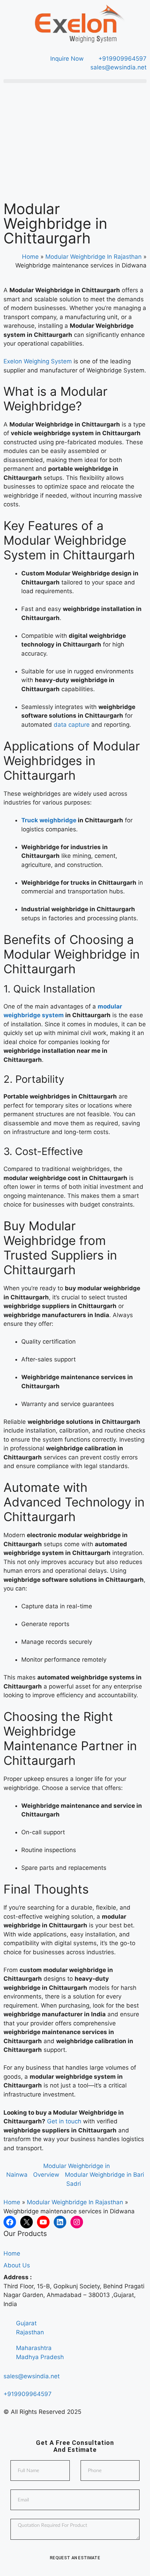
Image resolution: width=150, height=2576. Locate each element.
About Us (17, 2265)
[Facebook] (10, 2222)
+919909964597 (28, 2394)
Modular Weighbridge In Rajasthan (93, 257)
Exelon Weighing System (38, 361)
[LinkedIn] (60, 2222)
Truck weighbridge (49, 820)
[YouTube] (43, 2222)
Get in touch (64, 2121)
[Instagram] (77, 2222)
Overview (46, 2175)
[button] (75, 81)
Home (30, 257)
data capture (72, 725)
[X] (27, 2222)
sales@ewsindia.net (32, 2376)
